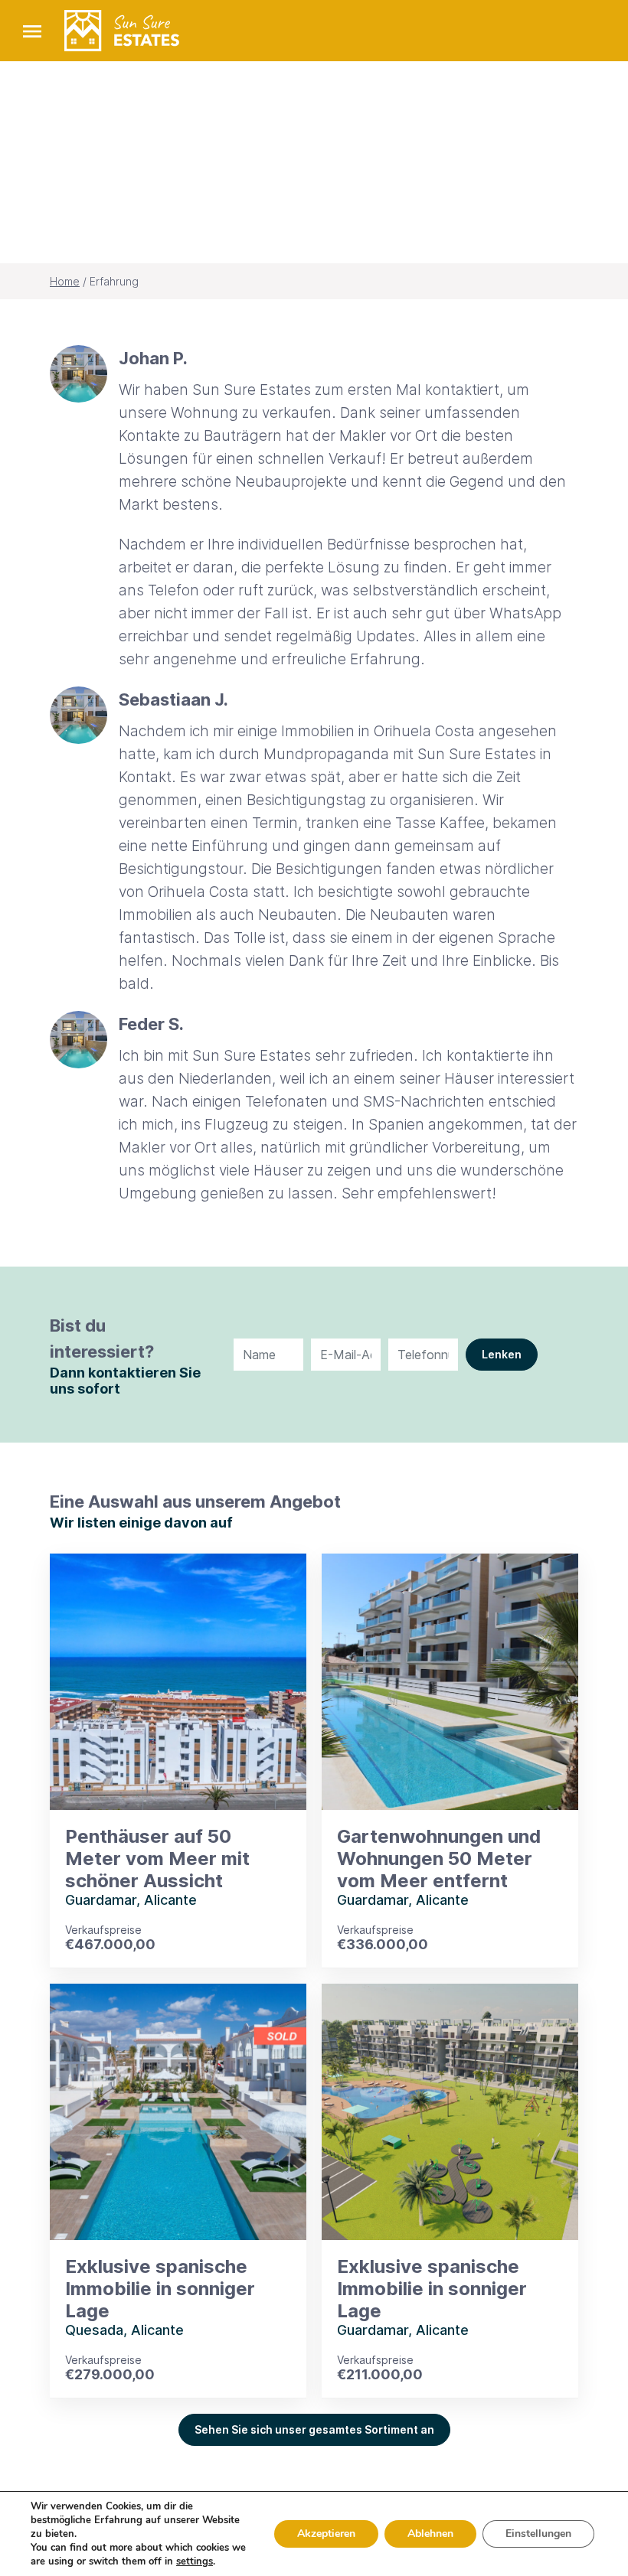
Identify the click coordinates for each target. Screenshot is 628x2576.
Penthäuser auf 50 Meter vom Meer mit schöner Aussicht (157, 1859)
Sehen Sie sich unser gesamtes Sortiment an (314, 2429)
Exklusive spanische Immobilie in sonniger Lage (160, 2289)
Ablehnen (430, 2534)
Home (65, 281)
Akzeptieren (326, 2534)
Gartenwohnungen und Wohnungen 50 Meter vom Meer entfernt (439, 1859)
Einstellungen (538, 2534)
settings (195, 2561)
